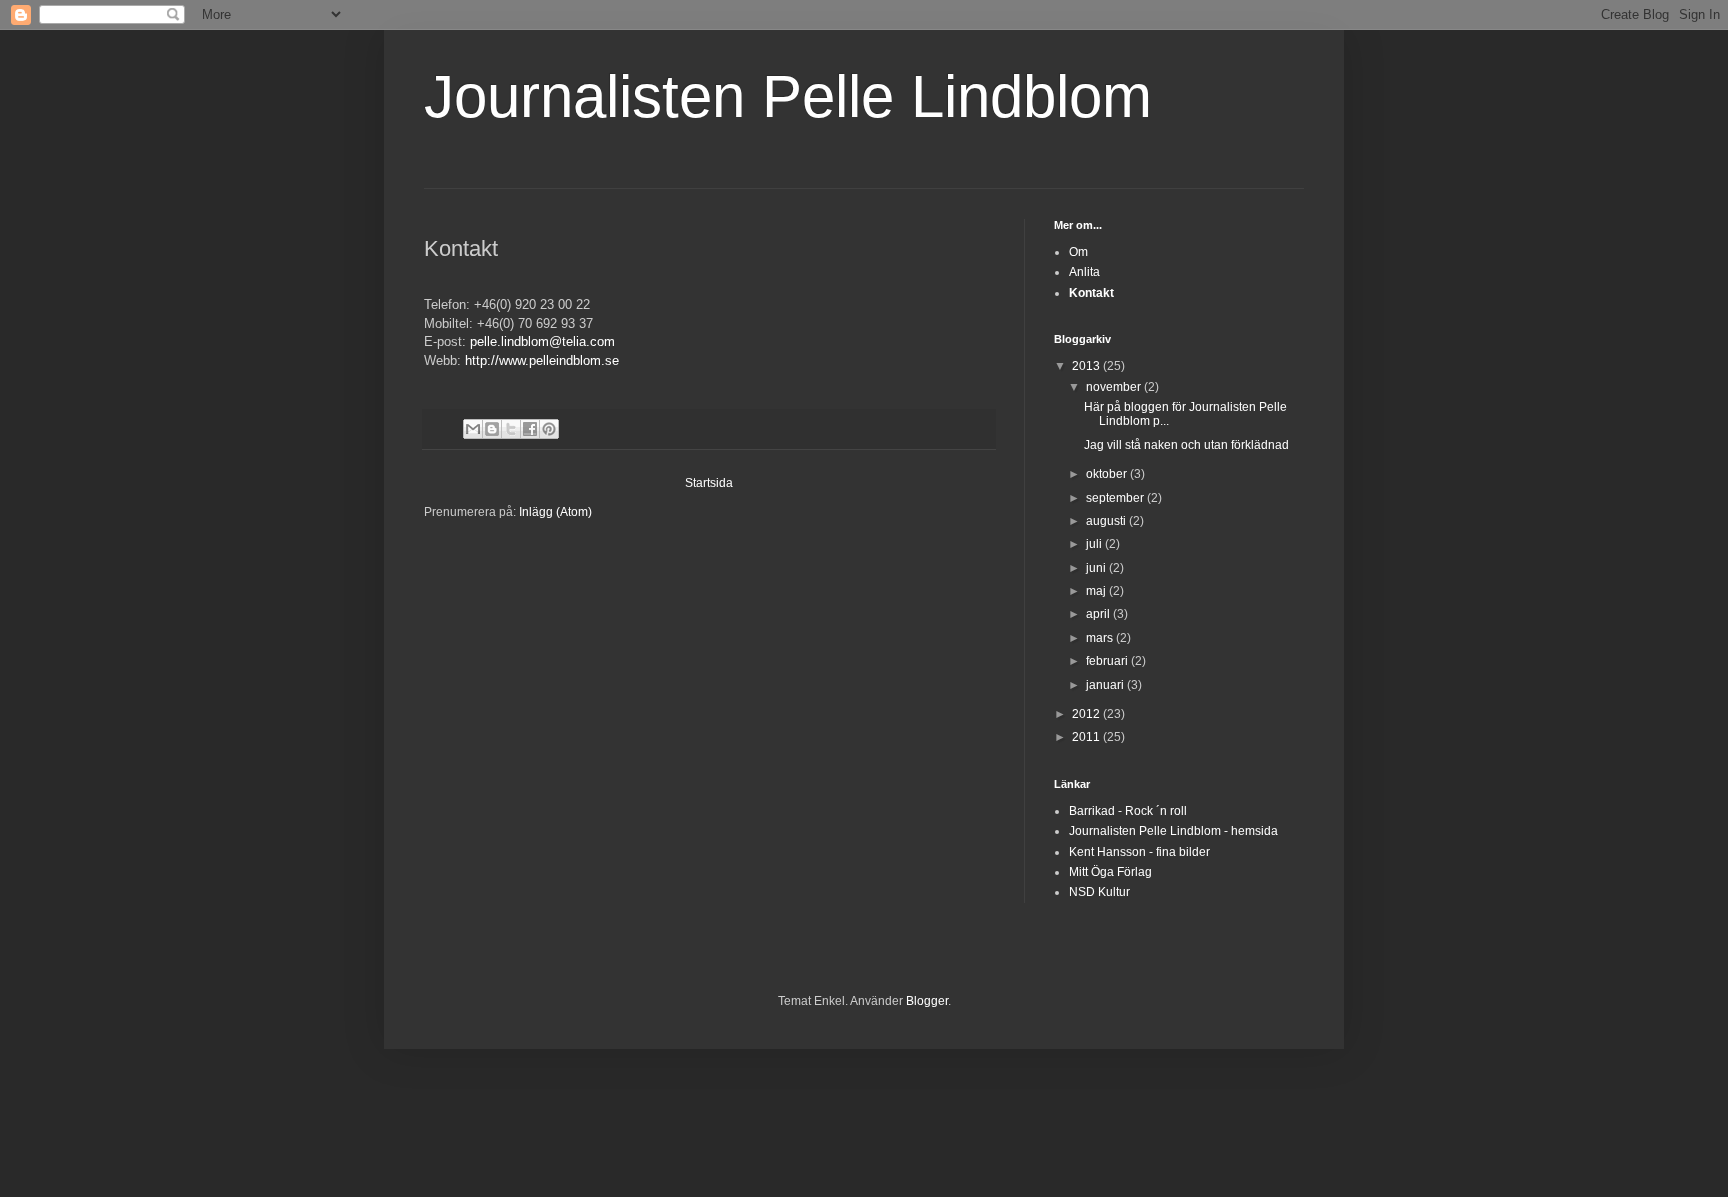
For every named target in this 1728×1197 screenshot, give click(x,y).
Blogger (927, 1001)
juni (1097, 568)
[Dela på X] (511, 429)
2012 (1087, 714)
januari (1106, 685)
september (1116, 498)
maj (1097, 591)
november (1115, 387)
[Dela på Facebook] (530, 429)
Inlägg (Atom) (555, 512)
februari (1108, 661)
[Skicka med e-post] (473, 429)
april (1099, 614)
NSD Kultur (1099, 892)
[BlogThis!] (492, 429)
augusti (1107, 521)
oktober (1108, 474)
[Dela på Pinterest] (549, 429)
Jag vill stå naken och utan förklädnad (1186, 445)
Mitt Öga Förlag (1110, 872)
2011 (1087, 737)
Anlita (1084, 272)
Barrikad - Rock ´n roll (1128, 811)
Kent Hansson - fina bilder (1139, 852)
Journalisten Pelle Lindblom (788, 96)
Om (1078, 252)
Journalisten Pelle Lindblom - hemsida (1173, 831)
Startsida (709, 483)
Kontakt (1091, 293)
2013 (1087, 366)
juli (1095, 544)
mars (1101, 638)
